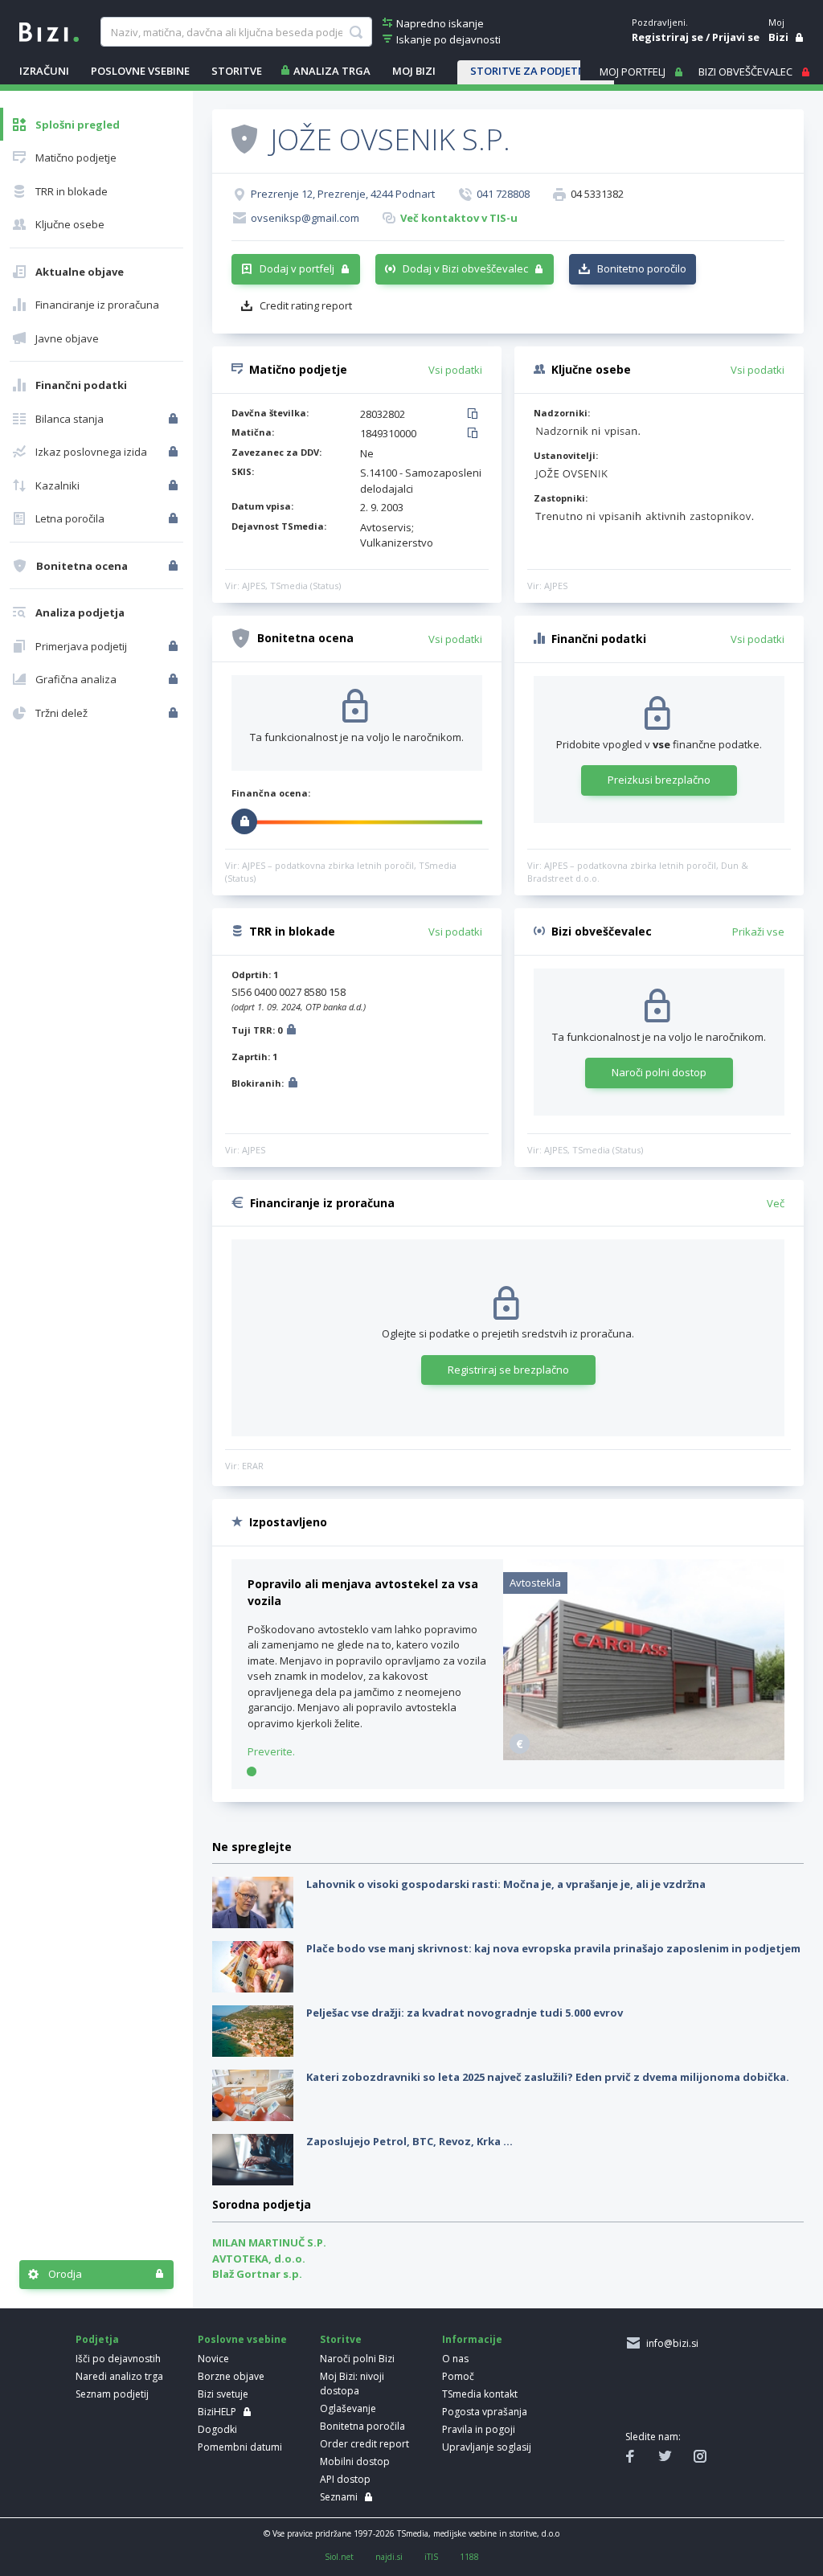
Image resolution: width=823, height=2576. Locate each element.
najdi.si (389, 2557)
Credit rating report (306, 305)
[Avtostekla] (644, 1756)
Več (776, 1203)
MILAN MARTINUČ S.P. (269, 2242)
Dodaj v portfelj (297, 268)
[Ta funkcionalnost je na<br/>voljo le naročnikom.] (175, 419)
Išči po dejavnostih (118, 2359)
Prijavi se (736, 37)
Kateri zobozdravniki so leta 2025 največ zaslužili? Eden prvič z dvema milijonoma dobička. (548, 2077)
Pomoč (458, 2376)
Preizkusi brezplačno (659, 780)
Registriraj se (667, 37)
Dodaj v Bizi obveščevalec (465, 268)
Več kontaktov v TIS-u (459, 218)
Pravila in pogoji (479, 2429)
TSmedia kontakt (480, 2394)
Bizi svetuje (223, 2394)
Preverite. (271, 1751)
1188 (469, 2557)
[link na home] (49, 31)
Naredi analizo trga (119, 2376)
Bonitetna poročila (362, 2426)
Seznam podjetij (112, 2394)
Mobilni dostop (355, 2461)
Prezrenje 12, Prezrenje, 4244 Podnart (343, 194)
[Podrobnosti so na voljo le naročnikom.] (291, 1032)
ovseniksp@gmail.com (305, 218)
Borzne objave (231, 2376)
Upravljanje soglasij (487, 2447)
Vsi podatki (455, 370)
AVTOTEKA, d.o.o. (259, 2259)
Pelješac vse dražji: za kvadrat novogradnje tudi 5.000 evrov (465, 2013)
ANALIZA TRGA (332, 71)
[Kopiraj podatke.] (475, 415)
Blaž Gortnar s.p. (257, 2274)
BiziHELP (217, 2412)
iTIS (431, 2557)
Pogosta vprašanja (485, 2412)
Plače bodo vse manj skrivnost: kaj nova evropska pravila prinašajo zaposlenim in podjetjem (553, 1948)
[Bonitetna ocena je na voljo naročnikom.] (244, 138)
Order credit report (364, 2444)
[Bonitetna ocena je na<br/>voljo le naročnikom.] (175, 566)
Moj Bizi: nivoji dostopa (352, 2384)
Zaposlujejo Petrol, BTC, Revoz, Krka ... (409, 2141)
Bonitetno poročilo (642, 268)
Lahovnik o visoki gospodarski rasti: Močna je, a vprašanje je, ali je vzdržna (506, 1884)
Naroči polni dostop (659, 1072)
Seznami (339, 2497)
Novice (213, 2359)
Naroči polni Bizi (357, 2359)
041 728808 (503, 194)
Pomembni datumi (240, 2447)
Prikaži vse (758, 932)
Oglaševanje (348, 2408)
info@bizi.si (670, 2343)
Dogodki (217, 2429)
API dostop (345, 2479)
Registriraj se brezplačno (508, 1370)
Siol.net (339, 2557)
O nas (455, 2359)
